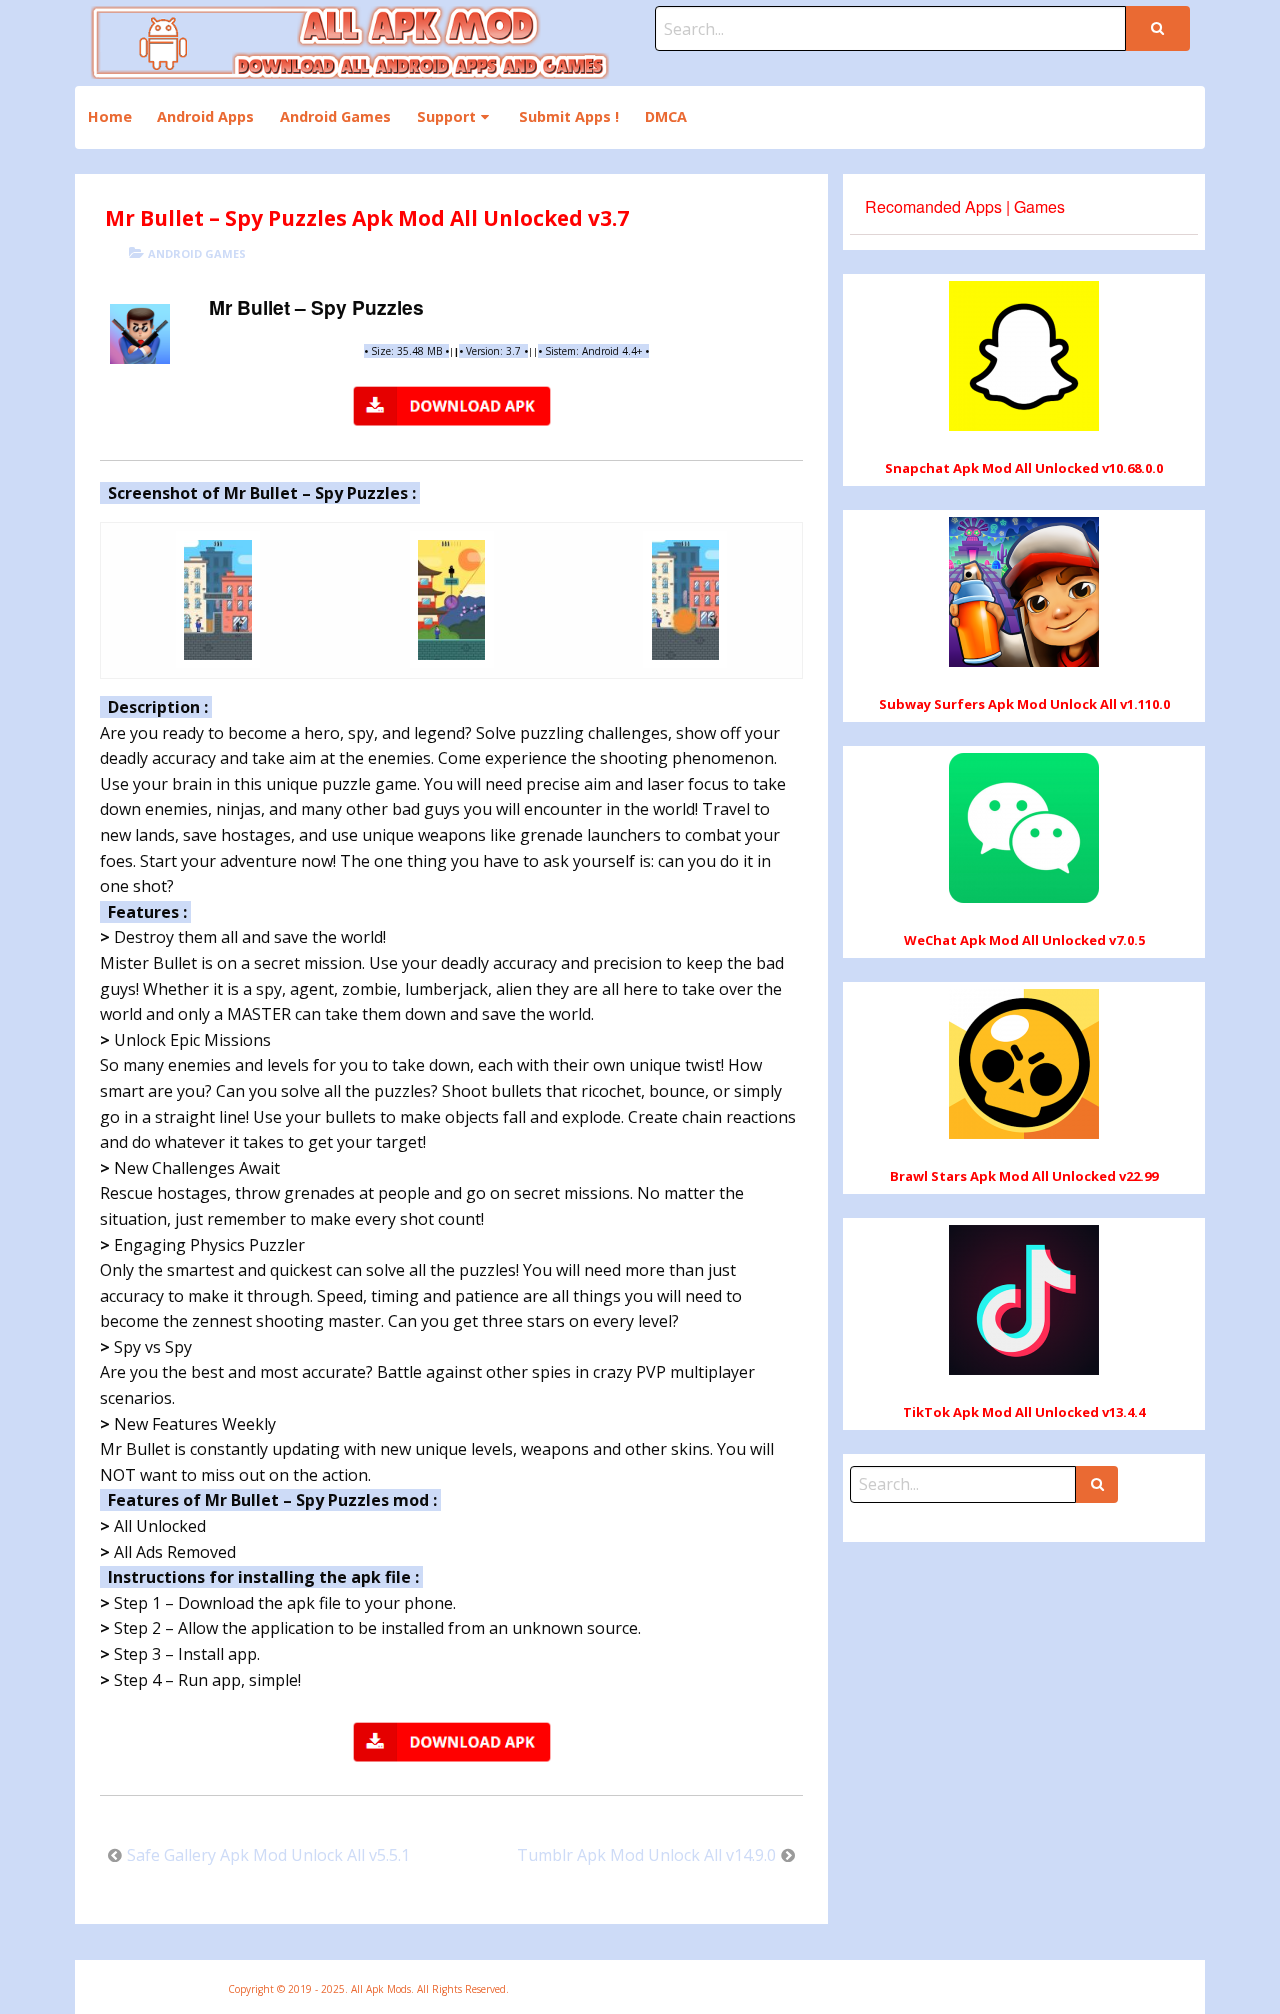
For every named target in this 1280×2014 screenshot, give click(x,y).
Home (110, 116)
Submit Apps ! (569, 116)
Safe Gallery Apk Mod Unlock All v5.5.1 (268, 1855)
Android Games (335, 116)
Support (446, 116)
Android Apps (205, 116)
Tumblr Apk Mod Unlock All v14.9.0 (646, 1855)
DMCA (666, 116)
